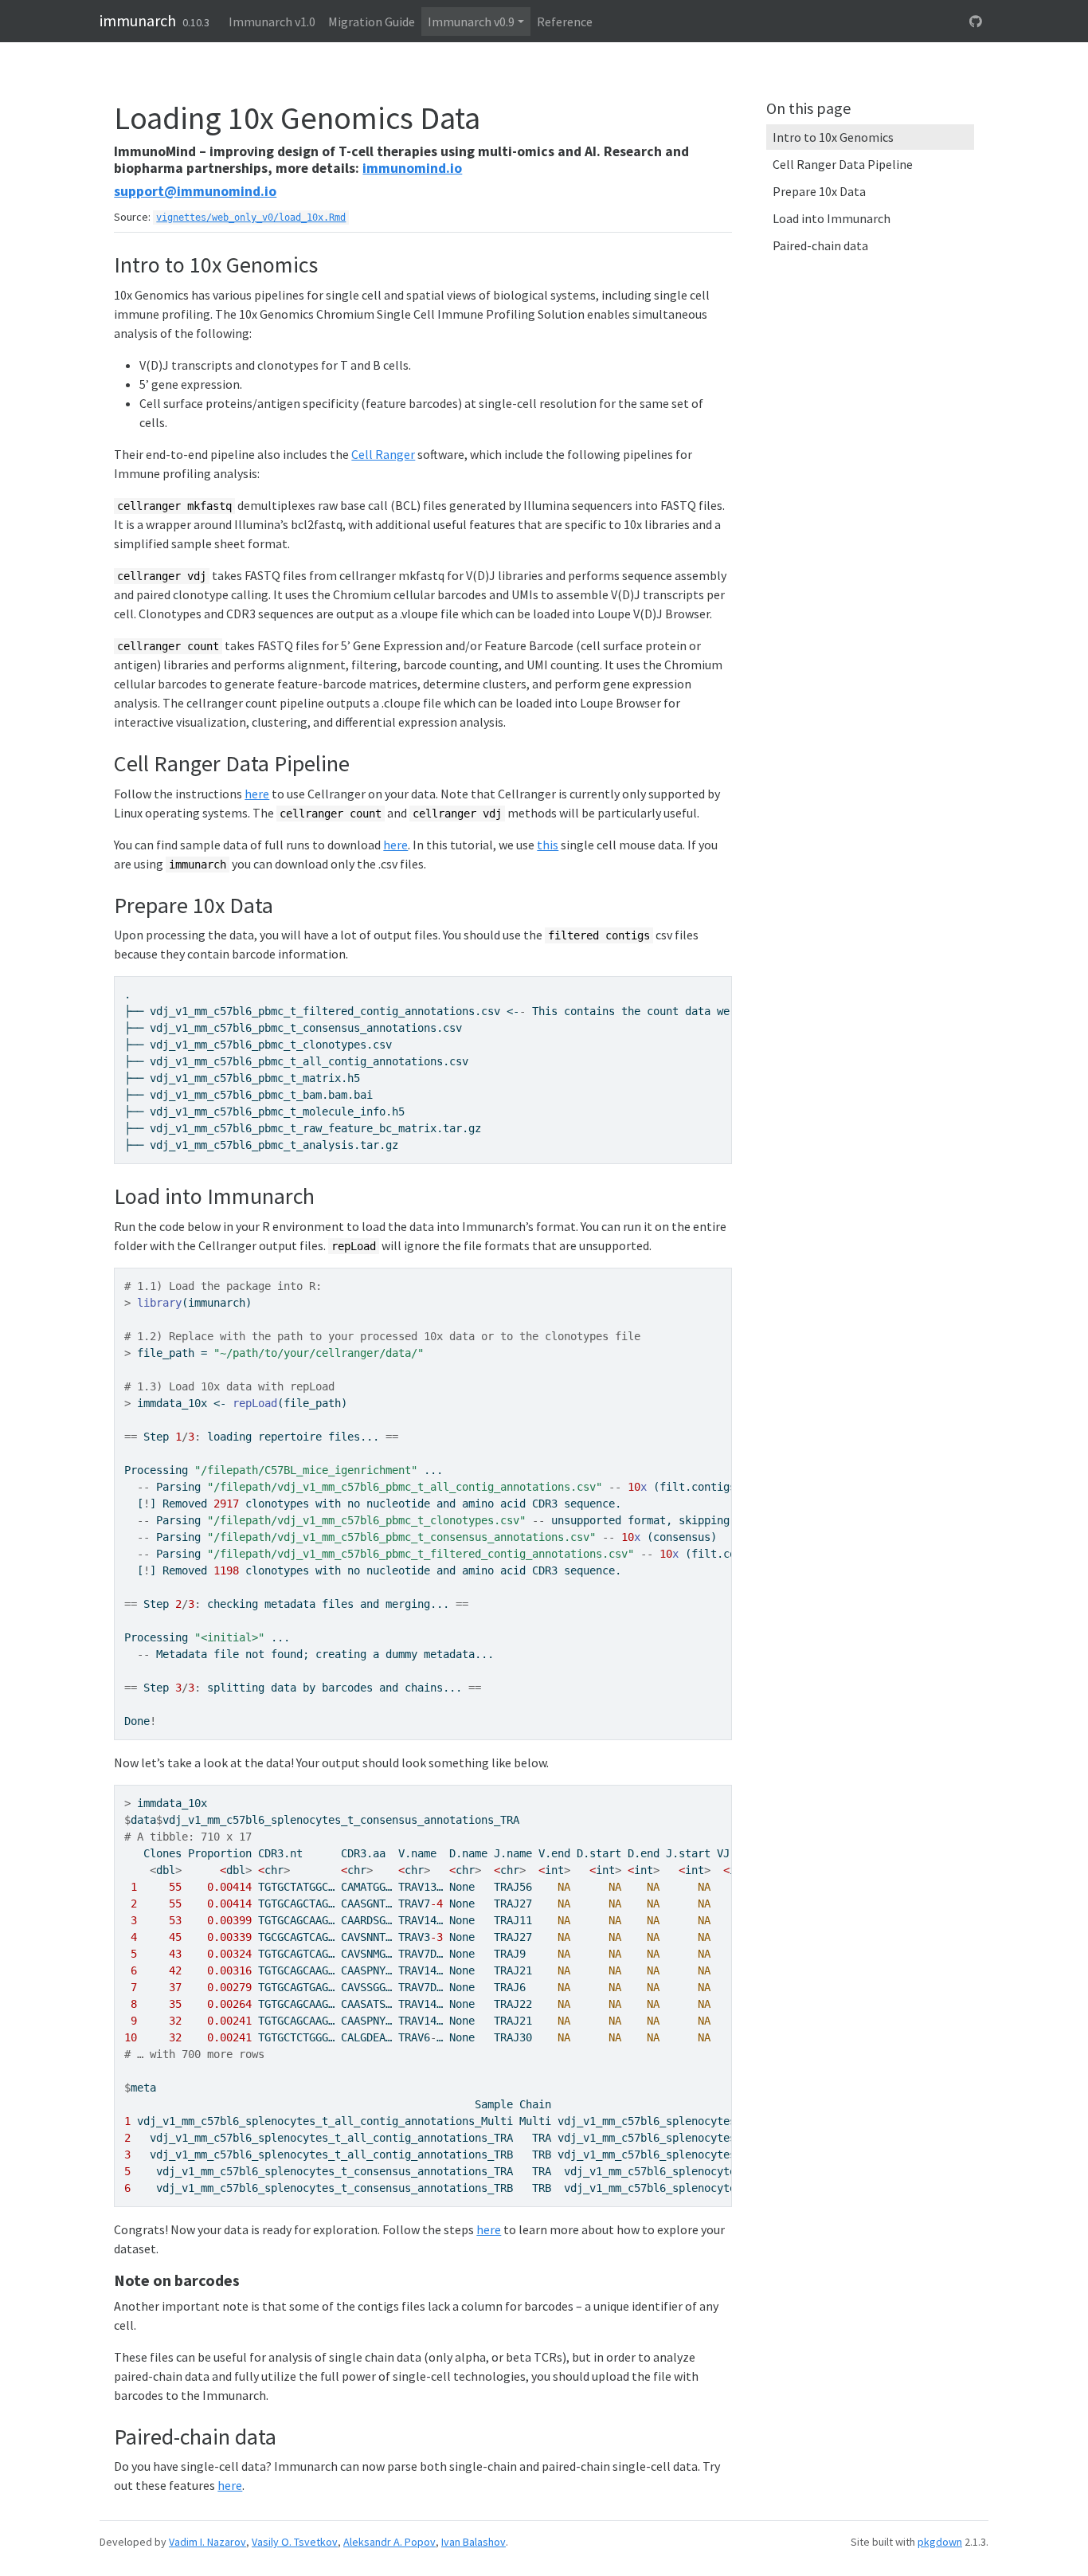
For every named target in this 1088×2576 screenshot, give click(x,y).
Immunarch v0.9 (471, 22)
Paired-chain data (820, 245)
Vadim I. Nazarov (207, 2542)
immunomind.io (412, 168)
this (548, 845)
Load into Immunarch (832, 218)
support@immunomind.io (195, 191)
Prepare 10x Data (819, 191)
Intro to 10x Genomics (833, 137)
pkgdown (940, 2542)
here (257, 794)
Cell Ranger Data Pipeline (843, 164)
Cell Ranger (383, 454)
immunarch (138, 20)
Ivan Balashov (474, 2542)
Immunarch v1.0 (272, 22)
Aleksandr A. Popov (389, 2542)
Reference (565, 22)
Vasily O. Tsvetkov (295, 2542)
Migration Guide (372, 22)
